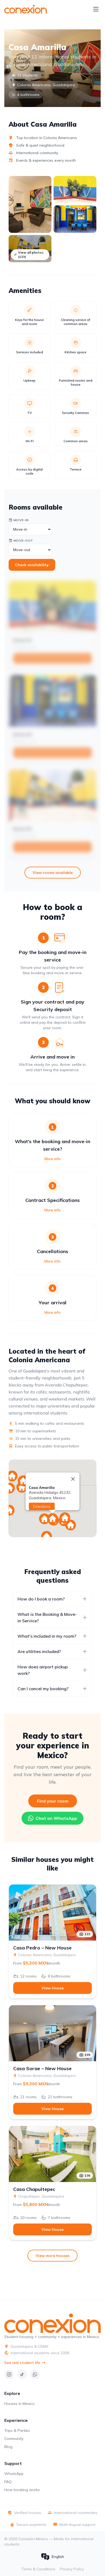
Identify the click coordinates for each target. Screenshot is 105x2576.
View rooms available (53, 873)
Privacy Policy (72, 2569)
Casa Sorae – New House (42, 2069)
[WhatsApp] (35, 2374)
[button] (9, 1488)
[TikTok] (22, 2374)
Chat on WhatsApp (56, 1818)
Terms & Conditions (38, 2569)
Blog (8, 2447)
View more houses (52, 2256)
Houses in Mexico (20, 2404)
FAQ (8, 2482)
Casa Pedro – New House (42, 1948)
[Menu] (96, 9)
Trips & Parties (17, 2430)
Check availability (32, 565)
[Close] (73, 1479)
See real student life (22, 2363)
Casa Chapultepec (34, 2189)
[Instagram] (9, 2374)
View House (52, 1988)
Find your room (53, 1801)
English (58, 2557)
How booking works (22, 2490)
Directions (42, 1506)
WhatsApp (14, 2474)
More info (52, 1159)
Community (14, 2439)
